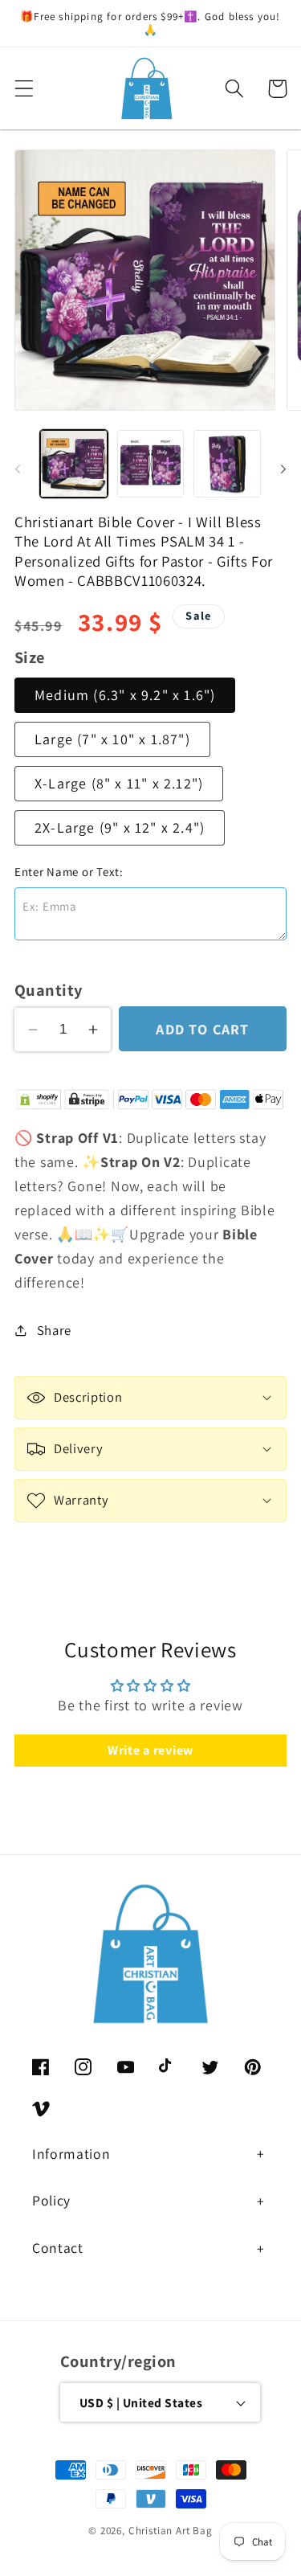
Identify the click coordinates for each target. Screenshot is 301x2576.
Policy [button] (51, 2200)
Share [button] (54, 1330)
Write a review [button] (150, 1750)
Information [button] (71, 2154)
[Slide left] (18, 469)
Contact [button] (58, 2248)
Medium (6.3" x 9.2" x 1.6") (125, 695)
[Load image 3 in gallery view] (227, 464)
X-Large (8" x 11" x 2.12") (119, 783)
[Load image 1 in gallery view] (74, 464)
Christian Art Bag (171, 2531)
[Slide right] (283, 469)
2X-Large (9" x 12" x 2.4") (120, 827)
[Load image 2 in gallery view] (151, 464)
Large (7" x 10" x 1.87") (112, 739)
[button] (24, 89)
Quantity (49, 990)
